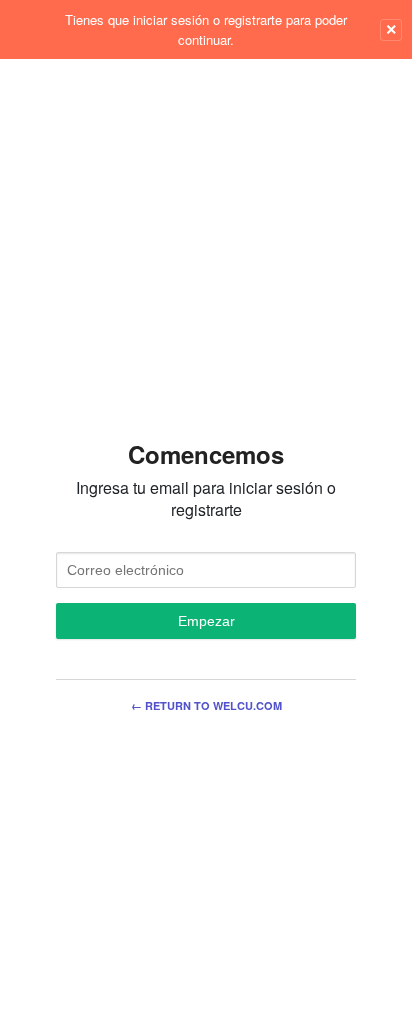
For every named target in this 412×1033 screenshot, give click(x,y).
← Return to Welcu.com (206, 705)
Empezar (206, 621)
